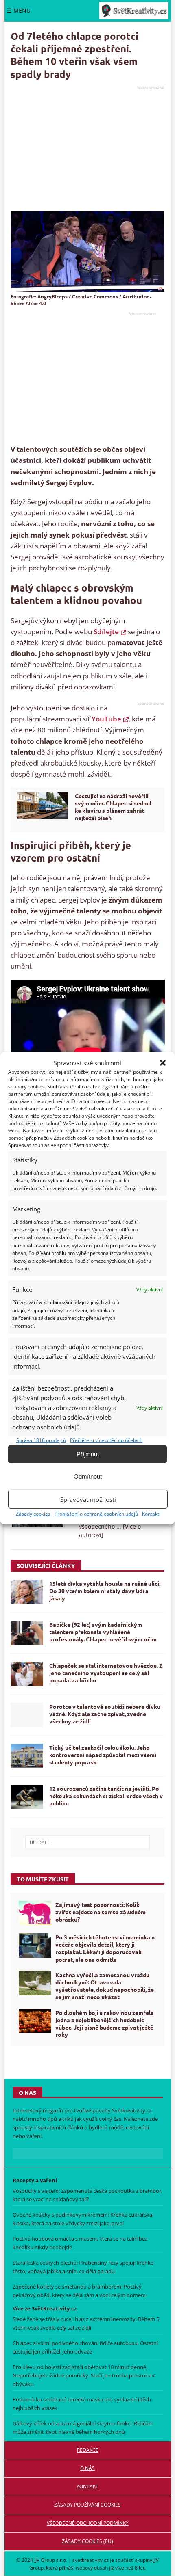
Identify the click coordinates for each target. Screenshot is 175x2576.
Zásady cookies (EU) (87, 2541)
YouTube (106, 719)
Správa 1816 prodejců (41, 1440)
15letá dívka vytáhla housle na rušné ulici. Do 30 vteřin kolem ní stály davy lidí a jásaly (105, 1591)
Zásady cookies (33, 1514)
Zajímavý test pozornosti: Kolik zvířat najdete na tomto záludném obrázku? (101, 1912)
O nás (87, 2468)
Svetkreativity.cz (132, 2111)
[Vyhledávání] (88, 1842)
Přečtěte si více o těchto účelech (106, 1440)
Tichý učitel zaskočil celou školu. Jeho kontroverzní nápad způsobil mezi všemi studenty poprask (103, 1755)
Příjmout (88, 1454)
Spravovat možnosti (88, 1499)
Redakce (88, 2450)
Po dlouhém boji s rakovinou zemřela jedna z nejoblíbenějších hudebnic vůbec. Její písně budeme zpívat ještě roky (105, 2024)
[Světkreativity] (134, 11)
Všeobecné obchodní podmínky (88, 2523)
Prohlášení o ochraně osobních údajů (96, 1514)
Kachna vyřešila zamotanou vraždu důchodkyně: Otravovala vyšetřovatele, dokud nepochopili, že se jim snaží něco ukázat (105, 1986)
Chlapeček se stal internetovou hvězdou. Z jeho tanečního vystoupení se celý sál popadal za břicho (106, 1673)
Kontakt (151, 1514)
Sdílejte (106, 632)
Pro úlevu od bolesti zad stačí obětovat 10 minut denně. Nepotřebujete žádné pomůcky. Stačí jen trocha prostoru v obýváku (84, 2375)
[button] (163, 1062)
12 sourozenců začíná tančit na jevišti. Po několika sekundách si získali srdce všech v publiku (106, 1796)
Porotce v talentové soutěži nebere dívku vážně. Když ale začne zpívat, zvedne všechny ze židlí (105, 1714)
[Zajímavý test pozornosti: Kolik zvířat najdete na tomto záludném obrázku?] (35, 1913)
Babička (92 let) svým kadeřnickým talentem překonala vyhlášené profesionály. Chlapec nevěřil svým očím (103, 1632)
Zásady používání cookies (87, 2505)
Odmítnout (88, 1476)
